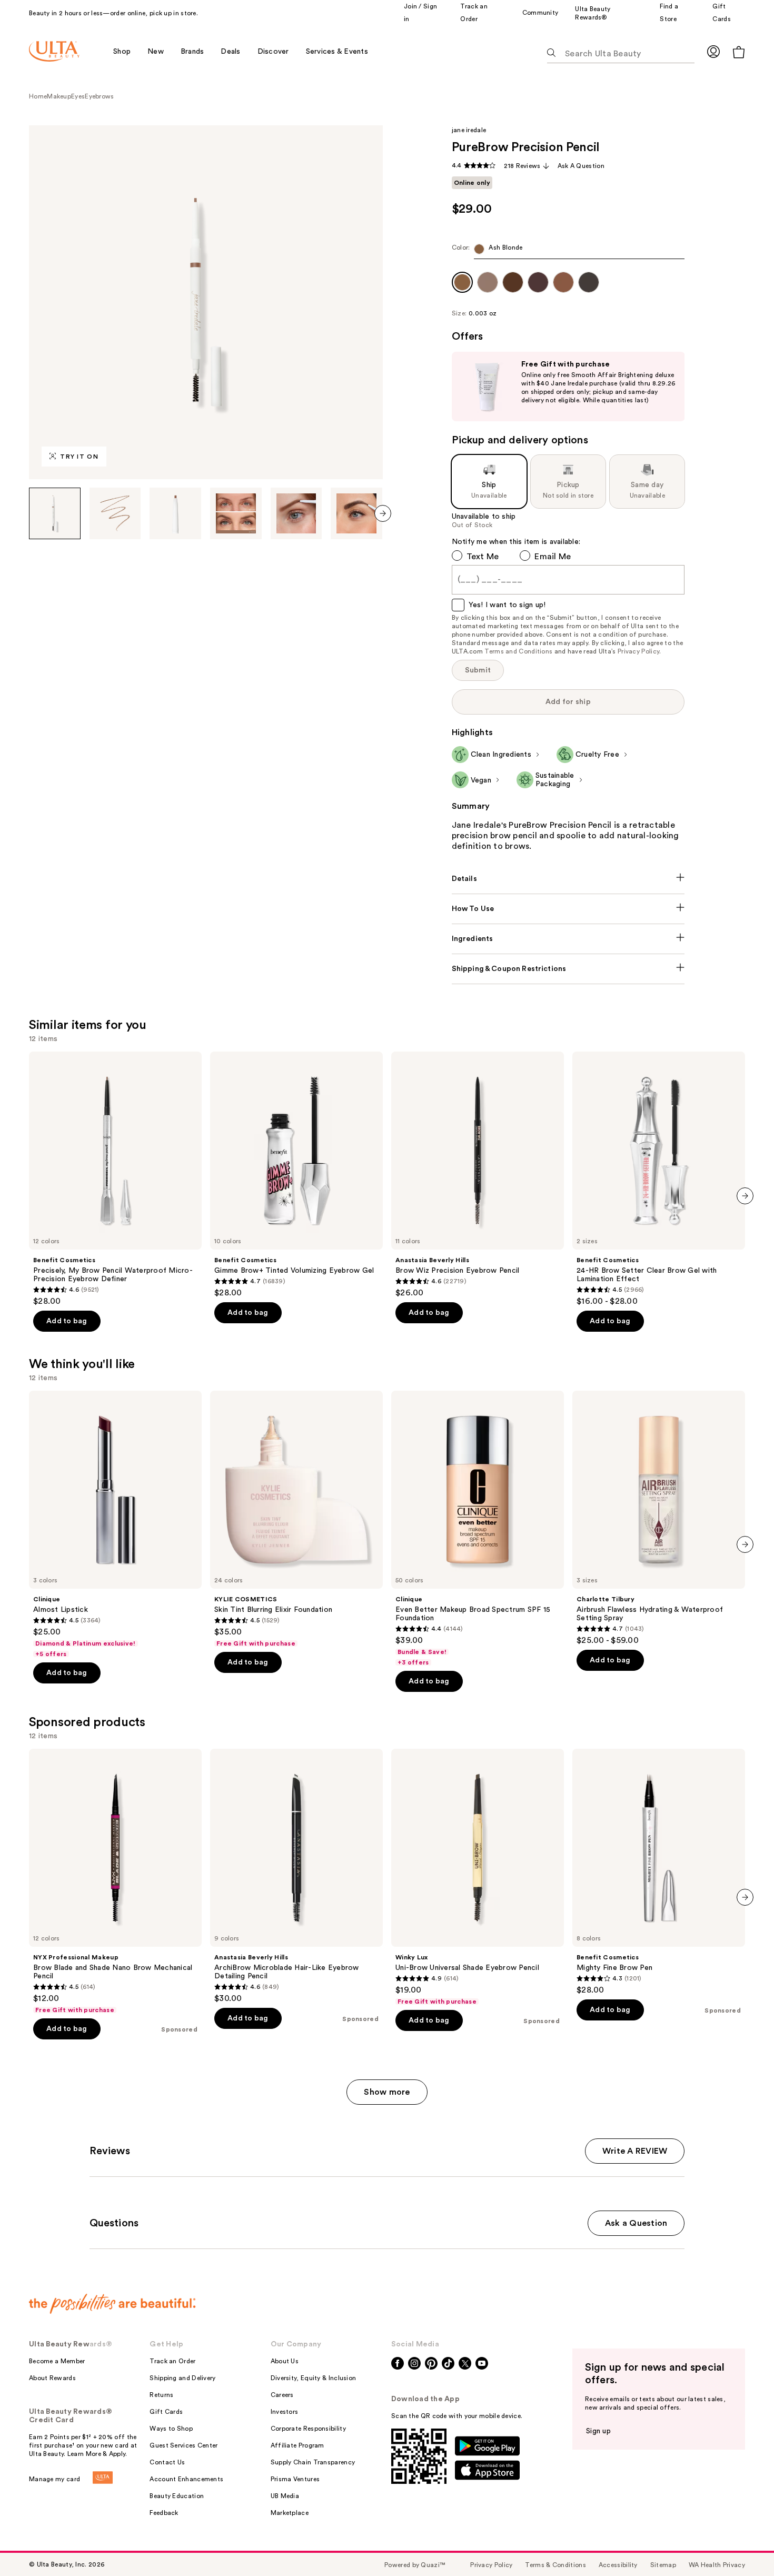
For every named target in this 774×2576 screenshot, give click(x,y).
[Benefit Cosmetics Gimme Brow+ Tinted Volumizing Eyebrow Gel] (296, 1175)
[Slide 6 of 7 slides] (356, 513)
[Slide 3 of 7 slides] (175, 513)
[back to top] (742, 2544)
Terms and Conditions (518, 651)
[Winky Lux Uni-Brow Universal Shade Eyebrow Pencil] (478, 1877)
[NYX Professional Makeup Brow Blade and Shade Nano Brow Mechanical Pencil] (115, 1881)
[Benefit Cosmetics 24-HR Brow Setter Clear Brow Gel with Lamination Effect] (659, 1179)
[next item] (383, 513)
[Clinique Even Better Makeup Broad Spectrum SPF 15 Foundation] (478, 1529)
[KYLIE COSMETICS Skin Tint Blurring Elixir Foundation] (296, 1519)
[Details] (568, 879)
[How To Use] (568, 909)
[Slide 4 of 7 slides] (236, 513)
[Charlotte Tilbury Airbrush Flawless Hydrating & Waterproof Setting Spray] (659, 1518)
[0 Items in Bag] (739, 52)
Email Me (553, 557)
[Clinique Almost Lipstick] (115, 1524)
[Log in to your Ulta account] (713, 51)
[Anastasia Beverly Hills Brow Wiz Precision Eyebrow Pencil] (478, 1175)
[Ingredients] (568, 939)
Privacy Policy (638, 651)
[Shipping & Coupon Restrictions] (568, 969)
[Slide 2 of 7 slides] (115, 513)
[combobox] (568, 251)
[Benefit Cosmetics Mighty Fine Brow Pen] (659, 1872)
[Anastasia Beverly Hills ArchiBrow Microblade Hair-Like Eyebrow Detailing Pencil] (296, 1876)
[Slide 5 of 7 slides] (296, 513)
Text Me (483, 557)
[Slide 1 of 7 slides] (55, 513)
